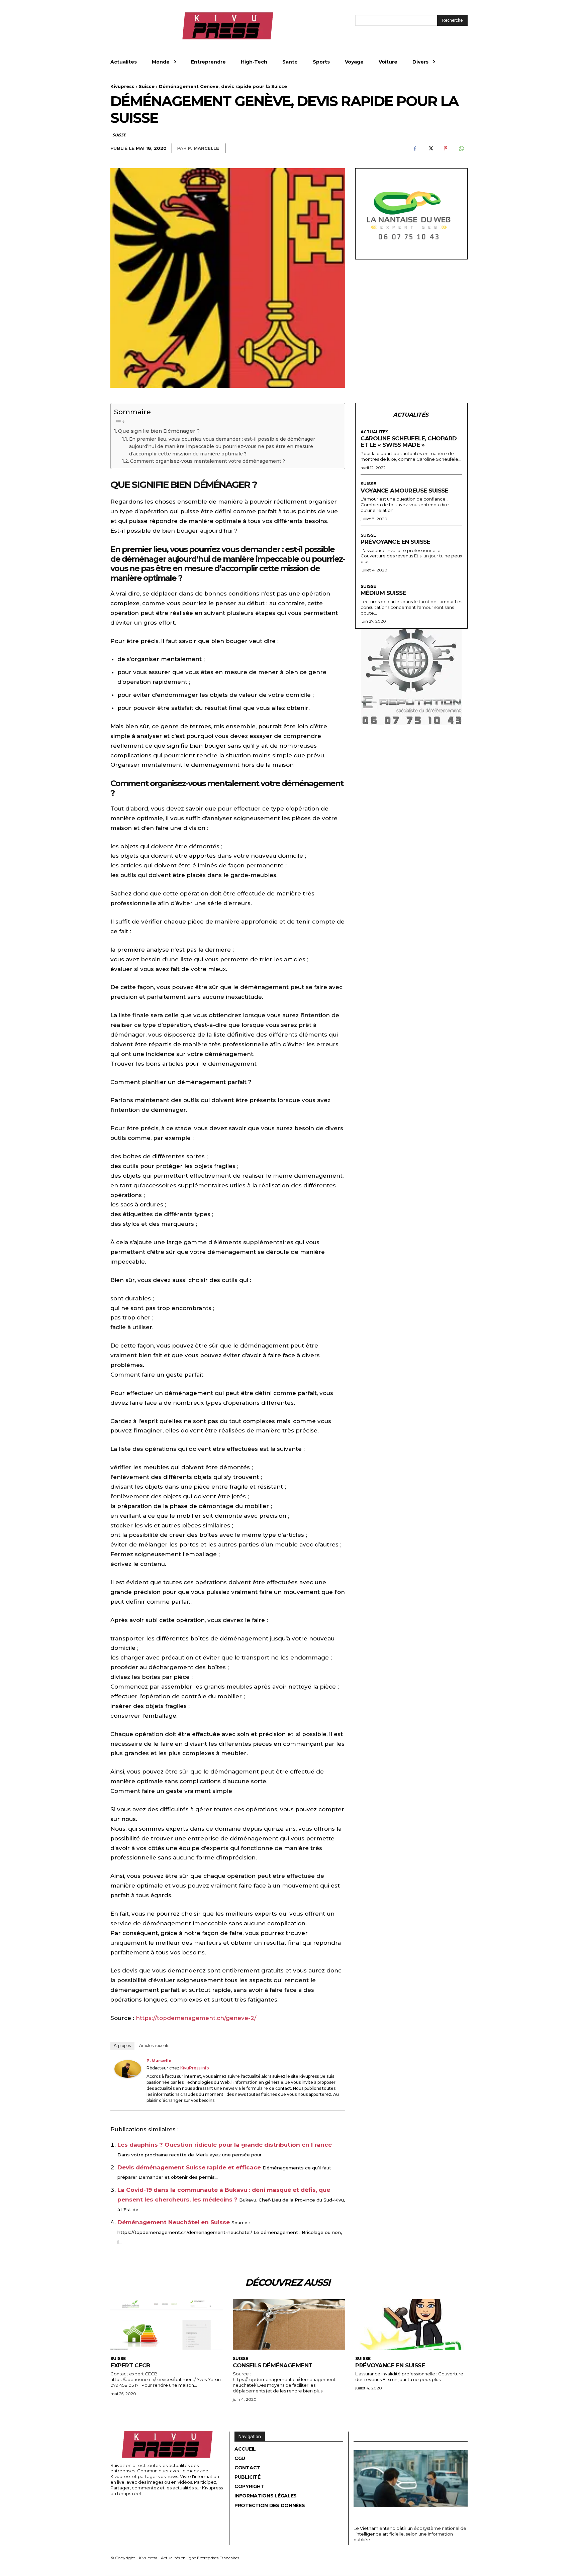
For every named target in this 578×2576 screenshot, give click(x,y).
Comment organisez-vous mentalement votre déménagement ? (208, 461)
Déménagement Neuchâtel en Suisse (174, 2222)
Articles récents (154, 2046)
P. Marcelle (203, 148)
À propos (122, 2046)
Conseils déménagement (273, 2365)
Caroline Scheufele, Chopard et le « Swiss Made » (409, 442)
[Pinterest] (446, 148)
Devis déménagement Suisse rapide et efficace (189, 2167)
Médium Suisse (383, 593)
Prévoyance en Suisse (395, 542)
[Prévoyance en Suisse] (411, 2324)
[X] (430, 148)
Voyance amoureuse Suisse (404, 491)
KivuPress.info (195, 2068)
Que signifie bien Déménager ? (159, 431)
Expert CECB (130, 2365)
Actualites (374, 432)
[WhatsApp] (461, 148)
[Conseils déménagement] (289, 2324)
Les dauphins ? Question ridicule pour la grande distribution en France (225, 2145)
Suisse (147, 86)
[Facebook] (415, 148)
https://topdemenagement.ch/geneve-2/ (196, 2018)
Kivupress (122, 86)
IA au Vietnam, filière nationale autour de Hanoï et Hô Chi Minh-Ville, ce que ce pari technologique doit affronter (407, 2515)
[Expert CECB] (167, 2324)
